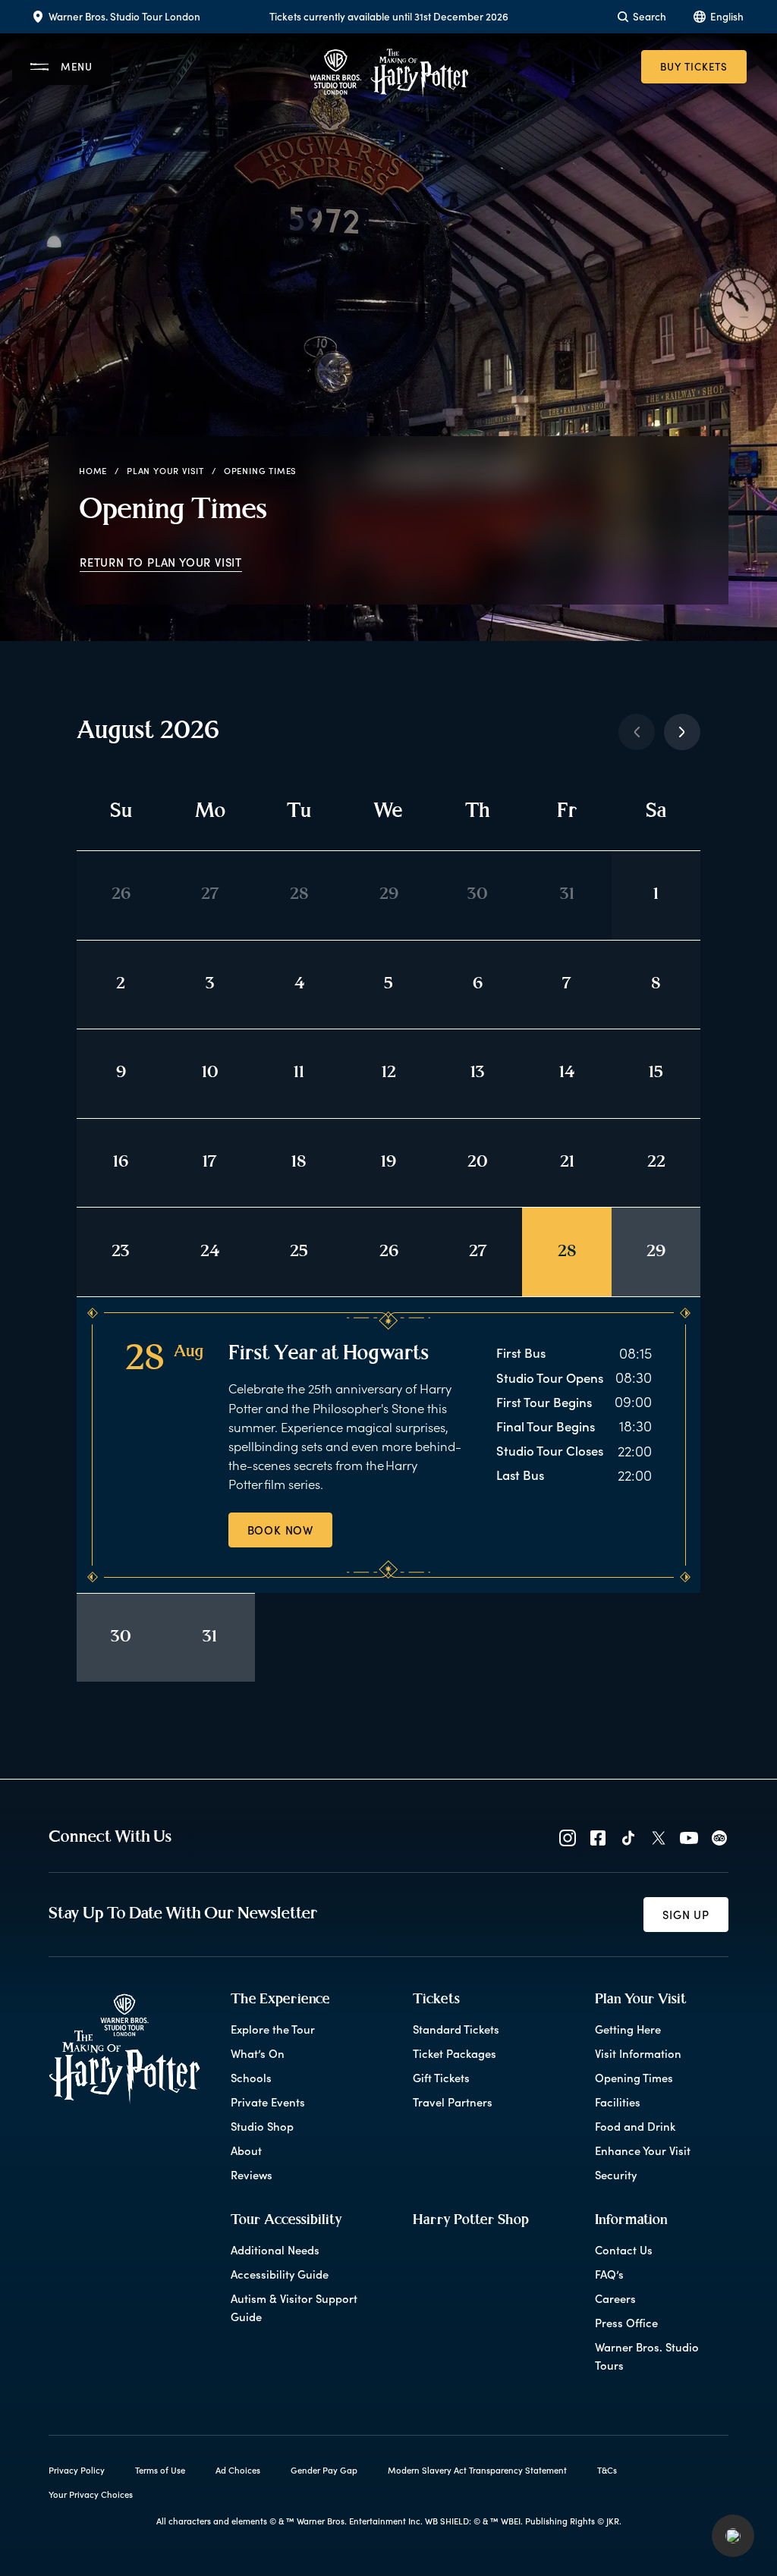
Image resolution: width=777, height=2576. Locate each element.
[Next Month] (682, 732)
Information (631, 2221)
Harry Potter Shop (471, 2221)
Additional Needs (275, 2250)
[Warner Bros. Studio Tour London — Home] (388, 73)
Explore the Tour (273, 2029)
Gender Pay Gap (324, 2470)
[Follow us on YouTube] (689, 1838)
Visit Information (638, 2053)
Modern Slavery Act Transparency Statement (477, 2470)
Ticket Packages (455, 2053)
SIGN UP (686, 1915)
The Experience (280, 2000)
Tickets (436, 2000)
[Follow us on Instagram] (568, 1838)
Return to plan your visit (161, 562)
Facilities (618, 2102)
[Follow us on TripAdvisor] (719, 1838)
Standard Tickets (456, 2029)
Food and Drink (635, 2126)
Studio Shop (262, 2126)
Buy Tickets (694, 66)
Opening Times (634, 2078)
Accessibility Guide (280, 2274)
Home (93, 471)
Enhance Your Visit (643, 2150)
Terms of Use (160, 2470)
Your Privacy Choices (91, 2494)
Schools (251, 2078)
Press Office (626, 2323)
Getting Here (628, 2029)
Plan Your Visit (165, 471)
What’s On (258, 2053)
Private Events (268, 2102)
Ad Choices (238, 2470)
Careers (615, 2298)
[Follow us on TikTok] (628, 1838)
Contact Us (624, 2250)
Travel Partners (453, 2102)
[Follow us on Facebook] (598, 1838)
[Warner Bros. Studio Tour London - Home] (124, 2049)
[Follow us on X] (659, 1838)
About (246, 2150)
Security (616, 2175)
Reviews (252, 2175)
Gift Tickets (441, 2078)
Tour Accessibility (286, 2221)
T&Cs (607, 2470)
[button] (733, 2536)
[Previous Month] (637, 732)
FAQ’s (609, 2274)
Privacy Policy (77, 2470)
